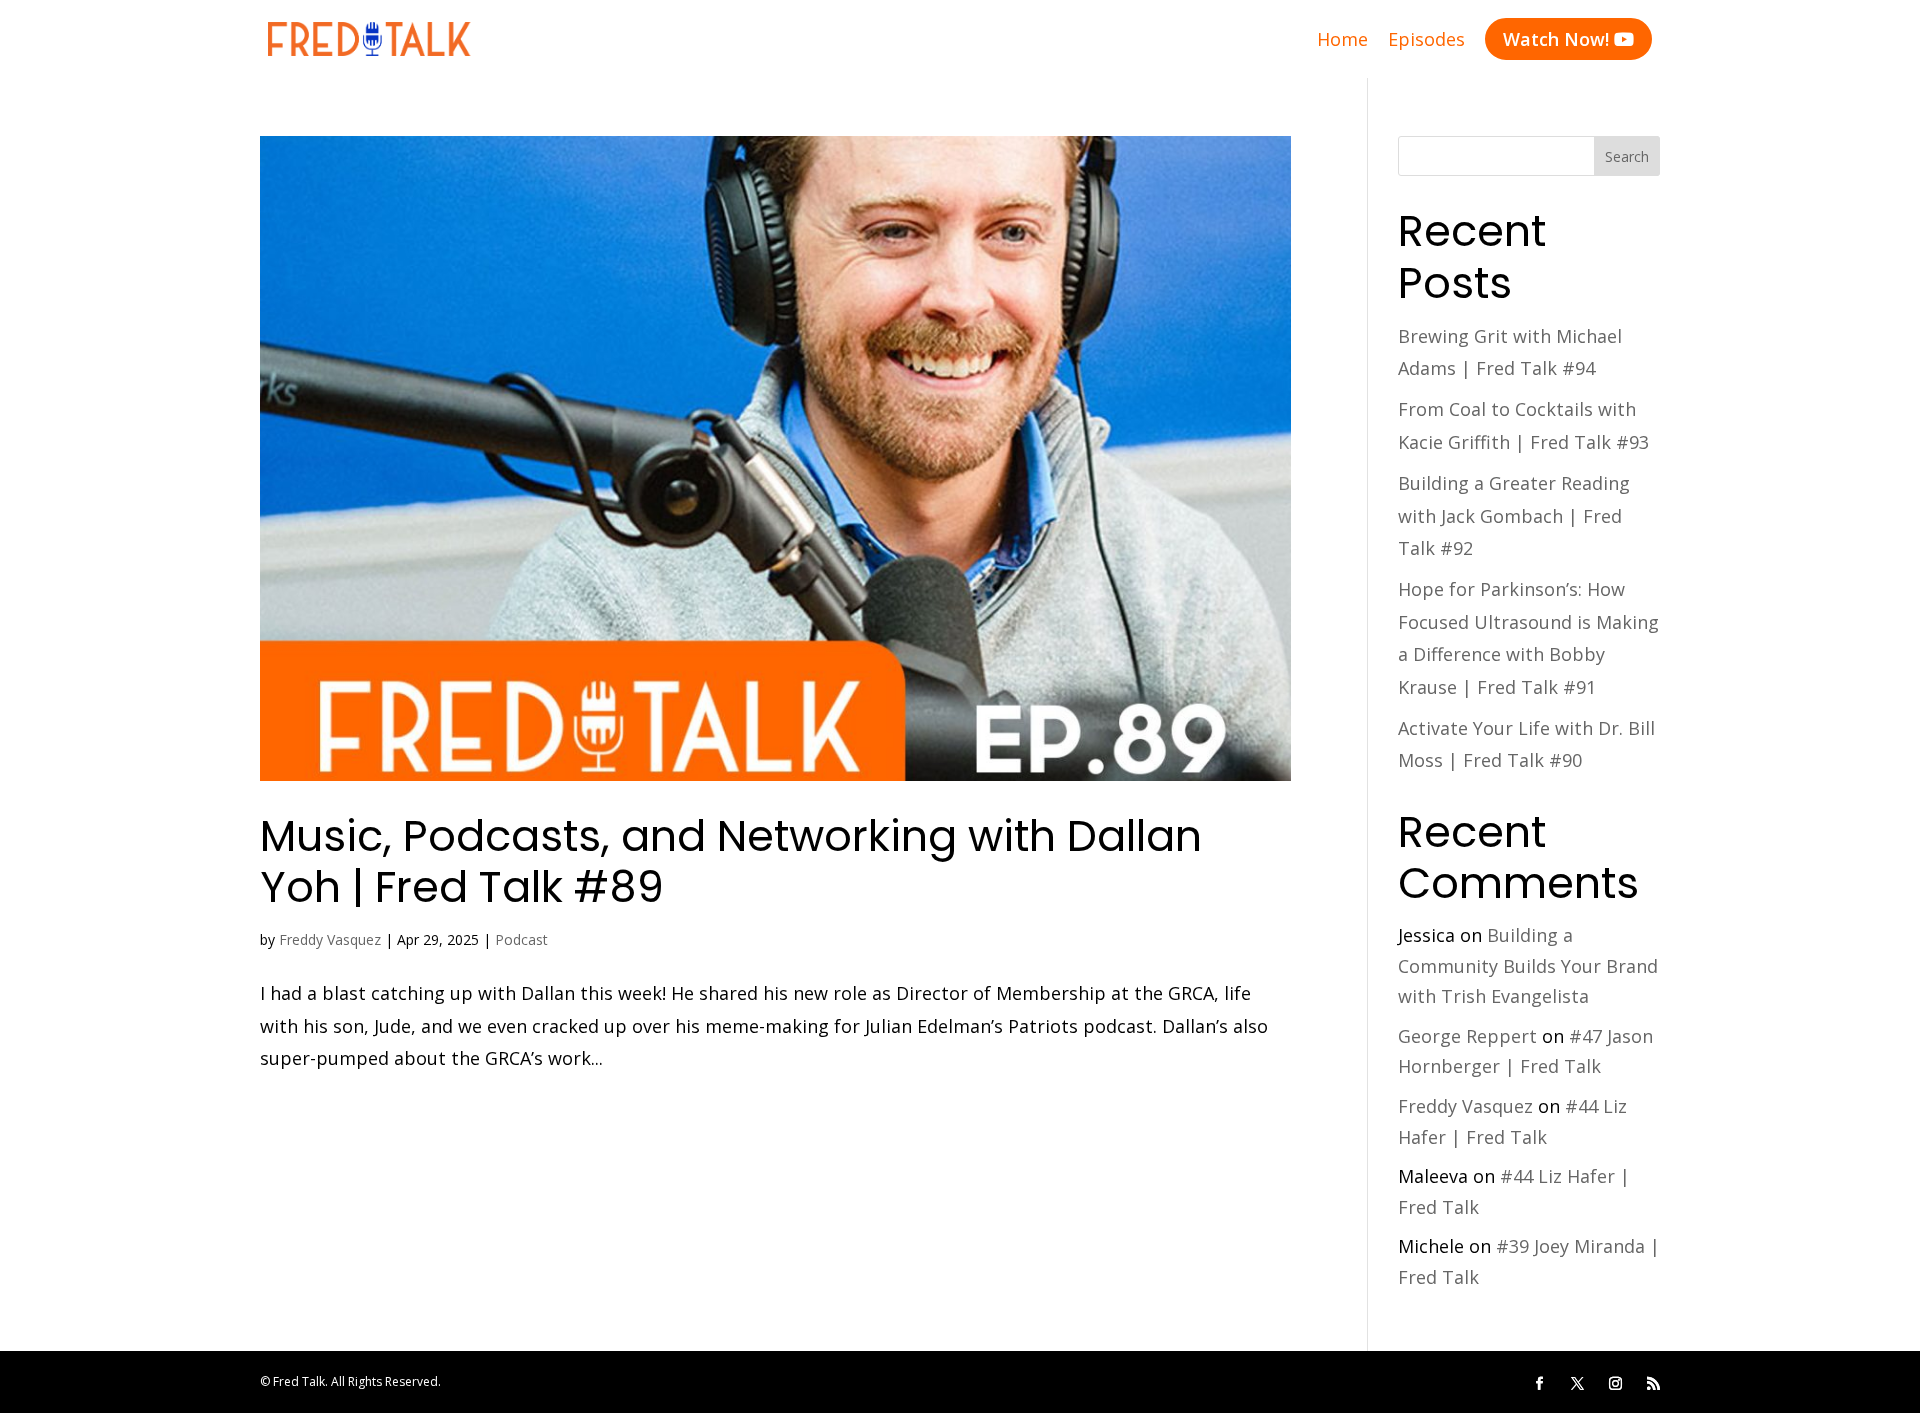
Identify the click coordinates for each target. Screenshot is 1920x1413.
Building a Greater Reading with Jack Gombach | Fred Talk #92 (1514, 515)
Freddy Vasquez (330, 939)
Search (1627, 156)
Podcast (521, 939)
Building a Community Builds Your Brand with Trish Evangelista (1528, 965)
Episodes (1426, 39)
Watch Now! (1568, 39)
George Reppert (1467, 1036)
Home (1342, 39)
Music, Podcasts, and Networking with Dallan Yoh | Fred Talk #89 (731, 862)
